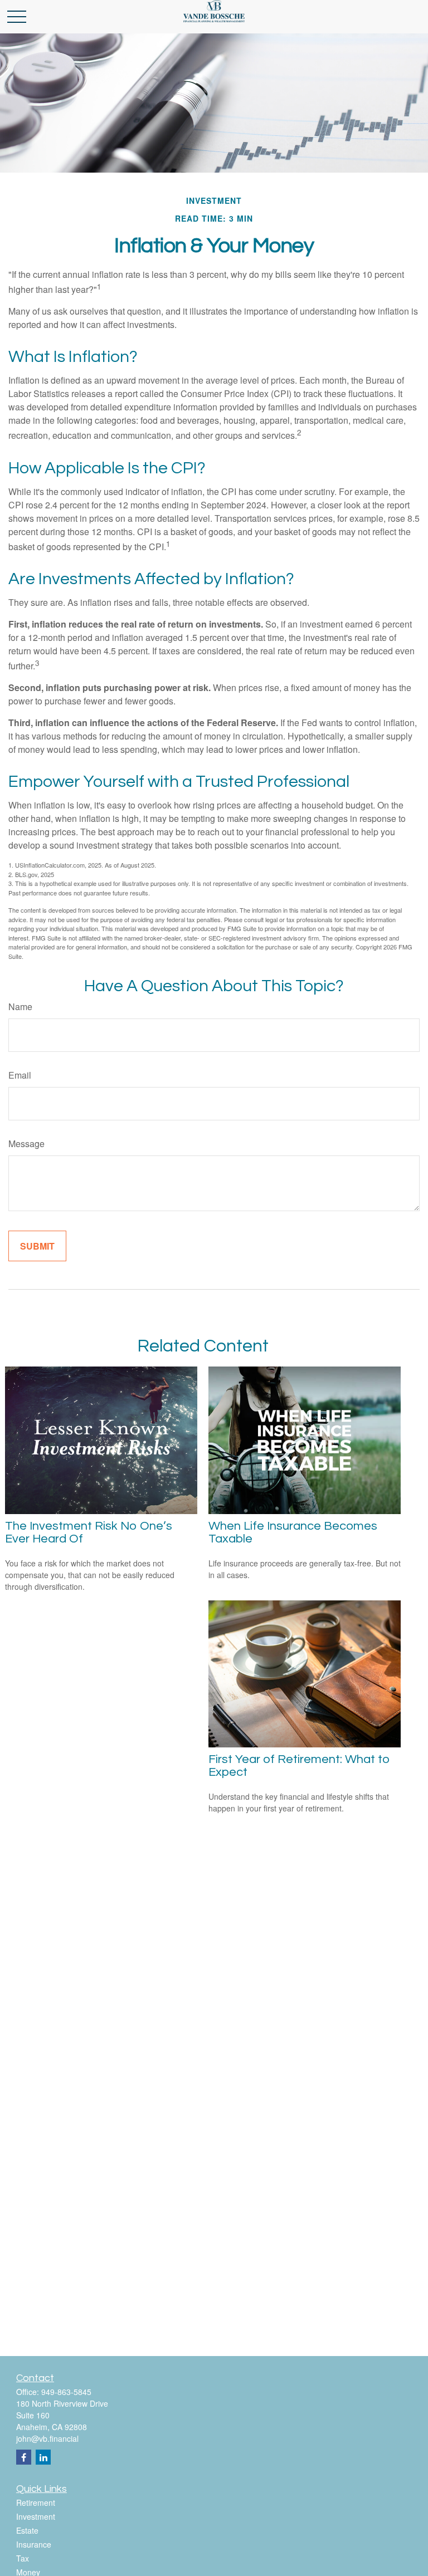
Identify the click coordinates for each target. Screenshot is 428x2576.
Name (20, 1007)
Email (20, 1075)
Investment (36, 2516)
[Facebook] (24, 2457)
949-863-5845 (66, 2392)
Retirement (36, 2502)
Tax (23, 2558)
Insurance (34, 2544)
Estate (27, 2530)
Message (26, 1143)
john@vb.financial (47, 2438)
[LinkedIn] (43, 2457)
